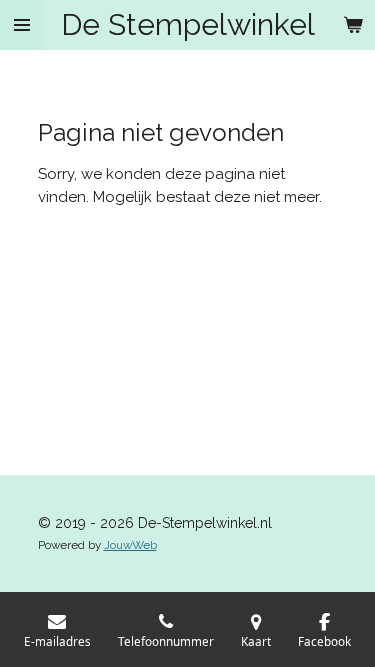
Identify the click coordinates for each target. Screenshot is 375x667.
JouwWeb (130, 545)
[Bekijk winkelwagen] (353, 25)
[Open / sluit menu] (22, 25)
